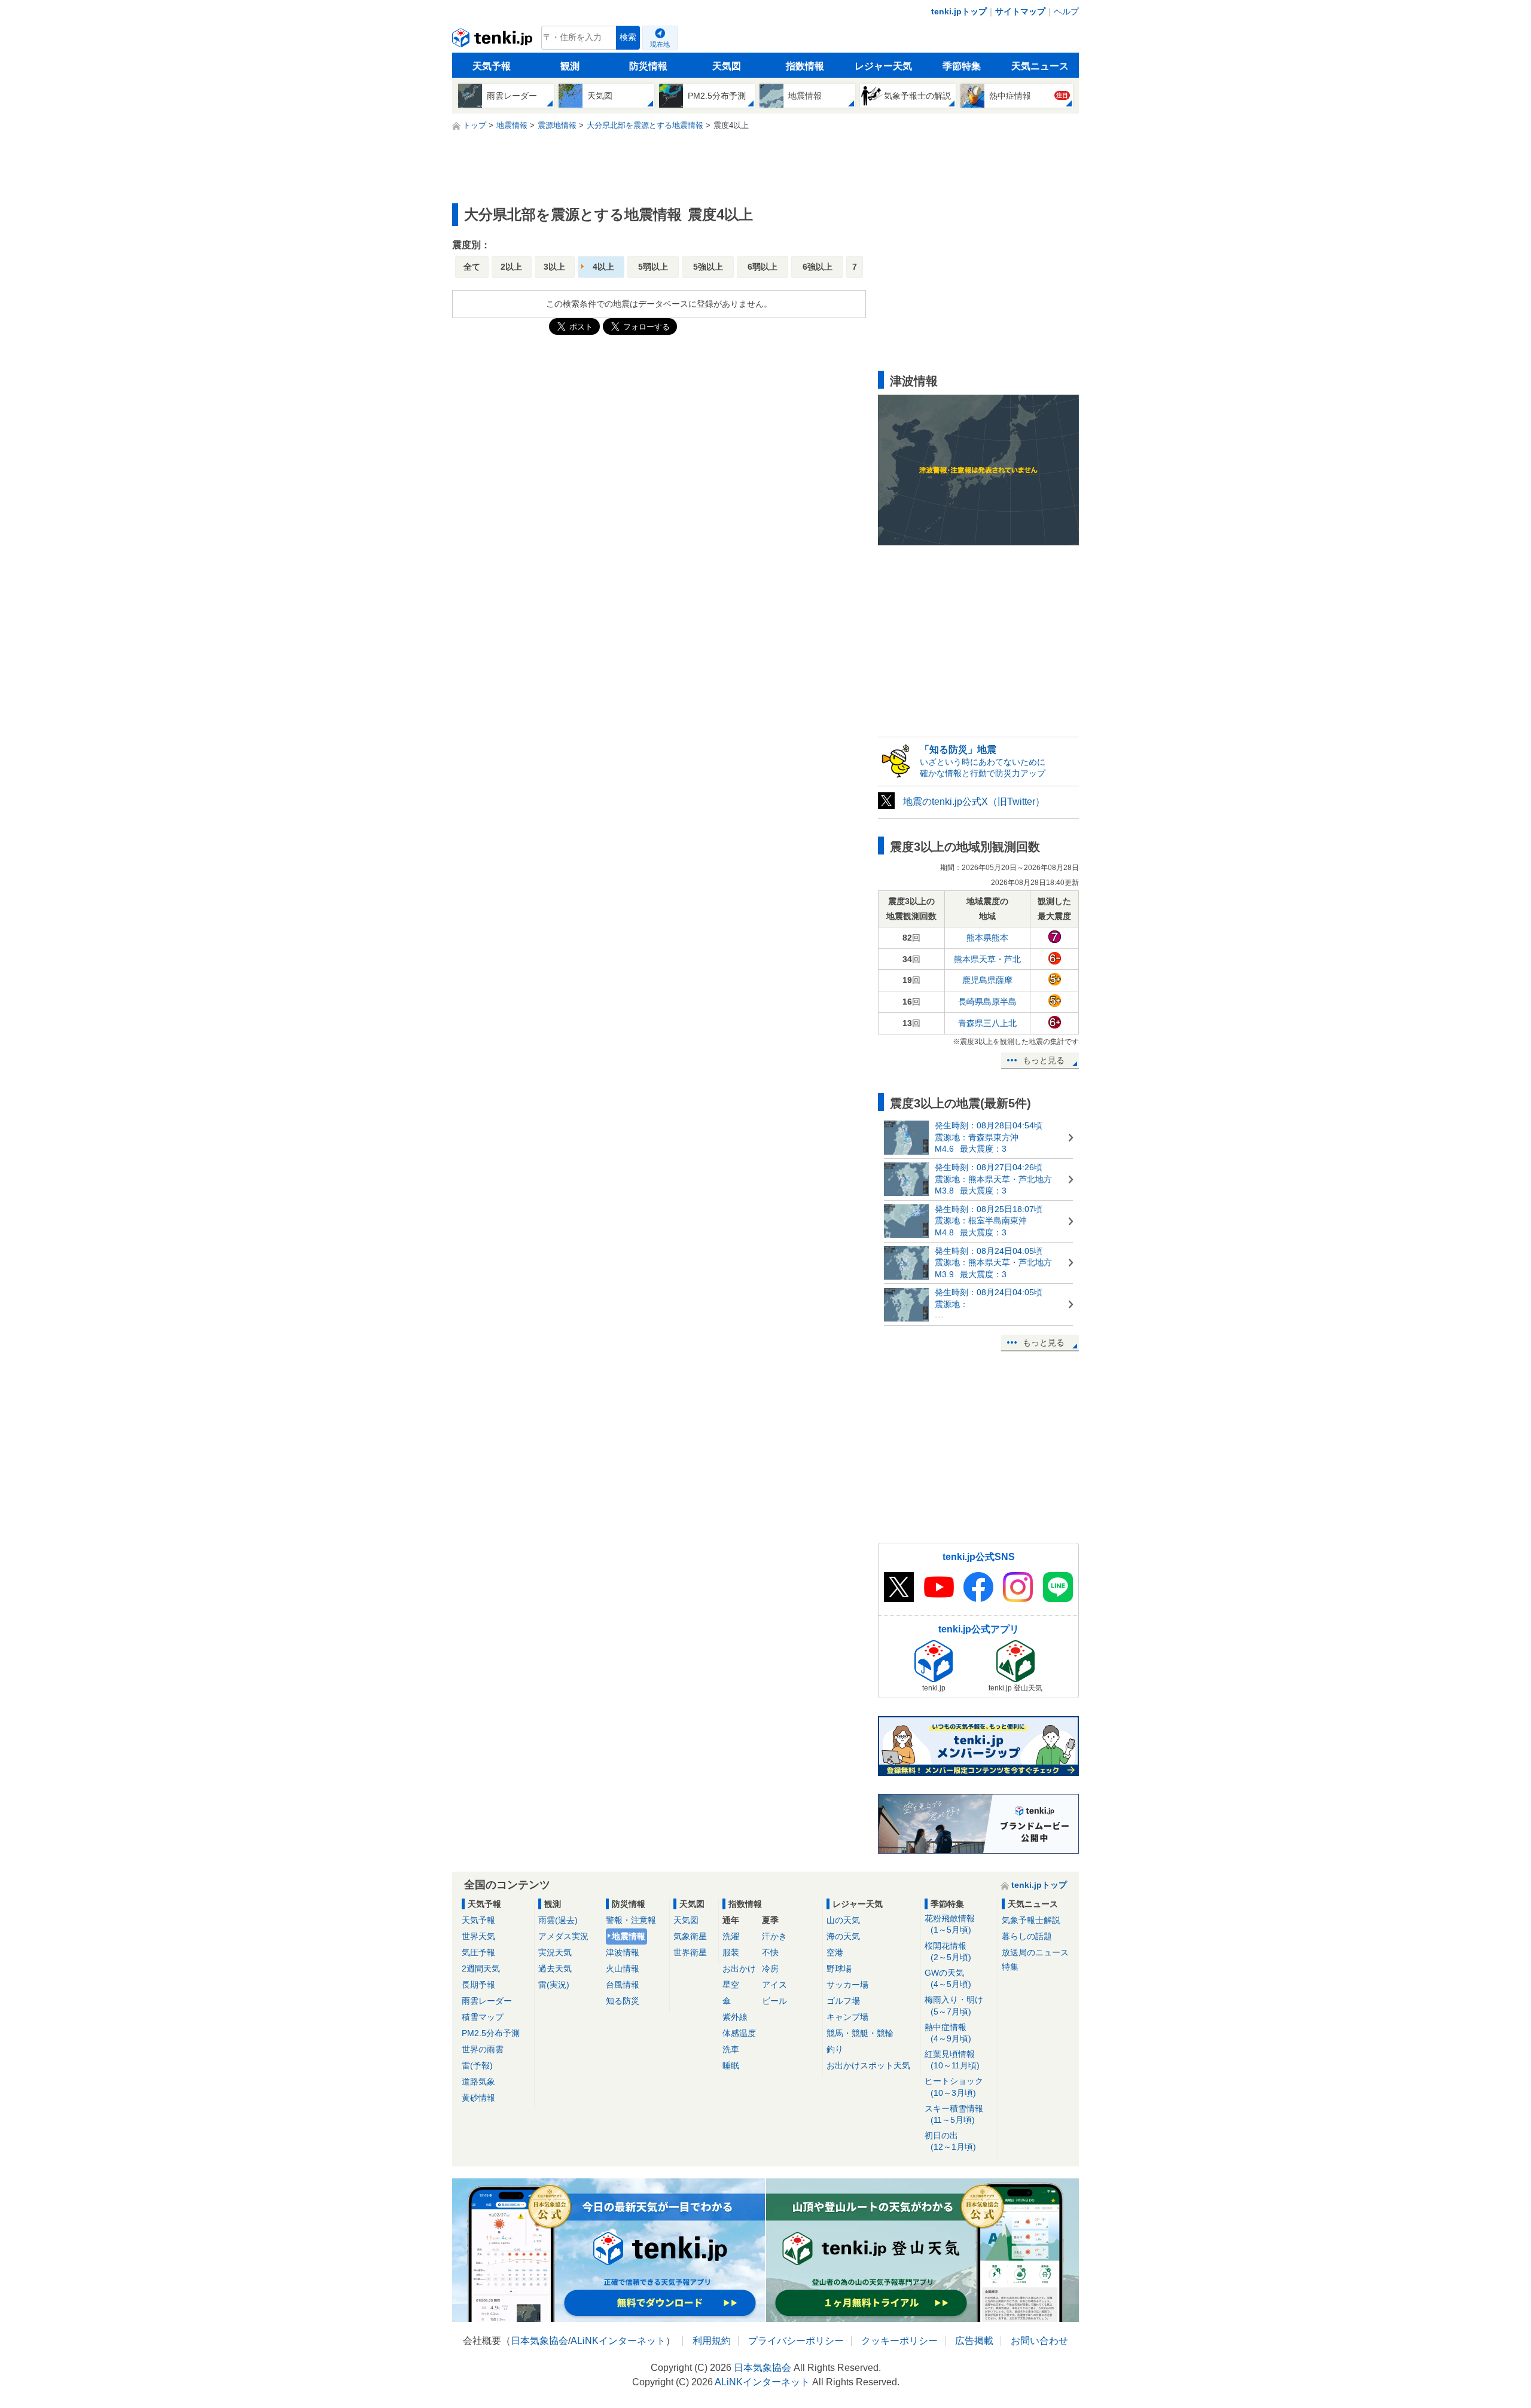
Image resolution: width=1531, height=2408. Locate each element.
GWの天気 (948, 1978)
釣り (835, 2049)
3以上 (554, 267)
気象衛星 (690, 1936)
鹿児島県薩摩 (987, 980)
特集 (1010, 1967)
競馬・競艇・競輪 (860, 2033)
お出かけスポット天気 (868, 2065)
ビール (774, 2001)
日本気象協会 (539, 2341)
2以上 (511, 267)
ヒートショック (954, 2087)
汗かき (774, 1936)
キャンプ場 (847, 2017)
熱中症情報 (948, 2033)
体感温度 (739, 2033)
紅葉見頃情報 (952, 2060)
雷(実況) (554, 1985)
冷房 (770, 1968)
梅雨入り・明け (954, 2005)
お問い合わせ (1039, 2341)
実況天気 (555, 1952)
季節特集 (962, 66)
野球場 (839, 1968)
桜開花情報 (948, 1951)
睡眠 (731, 2065)
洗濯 (731, 1936)
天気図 (727, 66)
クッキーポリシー (899, 2341)
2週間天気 (481, 1968)
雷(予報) (477, 2065)
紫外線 (735, 2017)
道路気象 (478, 2082)
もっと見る (1044, 1060)
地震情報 (629, 1936)
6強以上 (818, 267)
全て (472, 267)
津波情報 (623, 1952)
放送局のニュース (1035, 1952)
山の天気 (843, 1920)
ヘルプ (1066, 11)
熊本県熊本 (987, 938)
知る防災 (623, 2001)
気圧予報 (478, 1952)
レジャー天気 (883, 66)
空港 (835, 1952)
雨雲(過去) (558, 1920)
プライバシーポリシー (796, 2341)
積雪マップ (483, 2017)
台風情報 (623, 1985)
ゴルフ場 (843, 2001)
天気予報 (492, 66)
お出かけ (739, 1968)
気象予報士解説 (1031, 1920)
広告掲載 (974, 2341)
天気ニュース (1040, 66)
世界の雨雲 (483, 2049)
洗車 (731, 2049)
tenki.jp (494, 41)
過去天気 (555, 1968)
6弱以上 (763, 267)
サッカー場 (847, 1985)
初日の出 (950, 2141)
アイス (774, 1985)
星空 (731, 1985)
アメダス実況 (563, 1936)
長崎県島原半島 (987, 1002)
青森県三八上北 (987, 1023)
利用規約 (712, 2341)
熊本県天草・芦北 (987, 959)
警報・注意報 (631, 1920)
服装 (731, 1952)
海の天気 (843, 1936)
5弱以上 (653, 267)
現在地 (660, 44)
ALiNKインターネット (618, 2341)
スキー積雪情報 (954, 2114)
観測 (570, 66)
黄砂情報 (478, 2098)
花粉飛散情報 (950, 1924)
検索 (628, 37)
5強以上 (708, 267)
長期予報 (478, 1985)
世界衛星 (690, 1952)
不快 (770, 1952)
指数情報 (805, 66)
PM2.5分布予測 (491, 2033)
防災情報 (648, 66)
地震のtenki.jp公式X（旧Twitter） (974, 802)
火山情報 (623, 1968)
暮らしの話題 (1027, 1936)
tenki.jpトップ (959, 11)
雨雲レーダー (487, 2001)
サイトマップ (1020, 11)
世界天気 (478, 1936)
